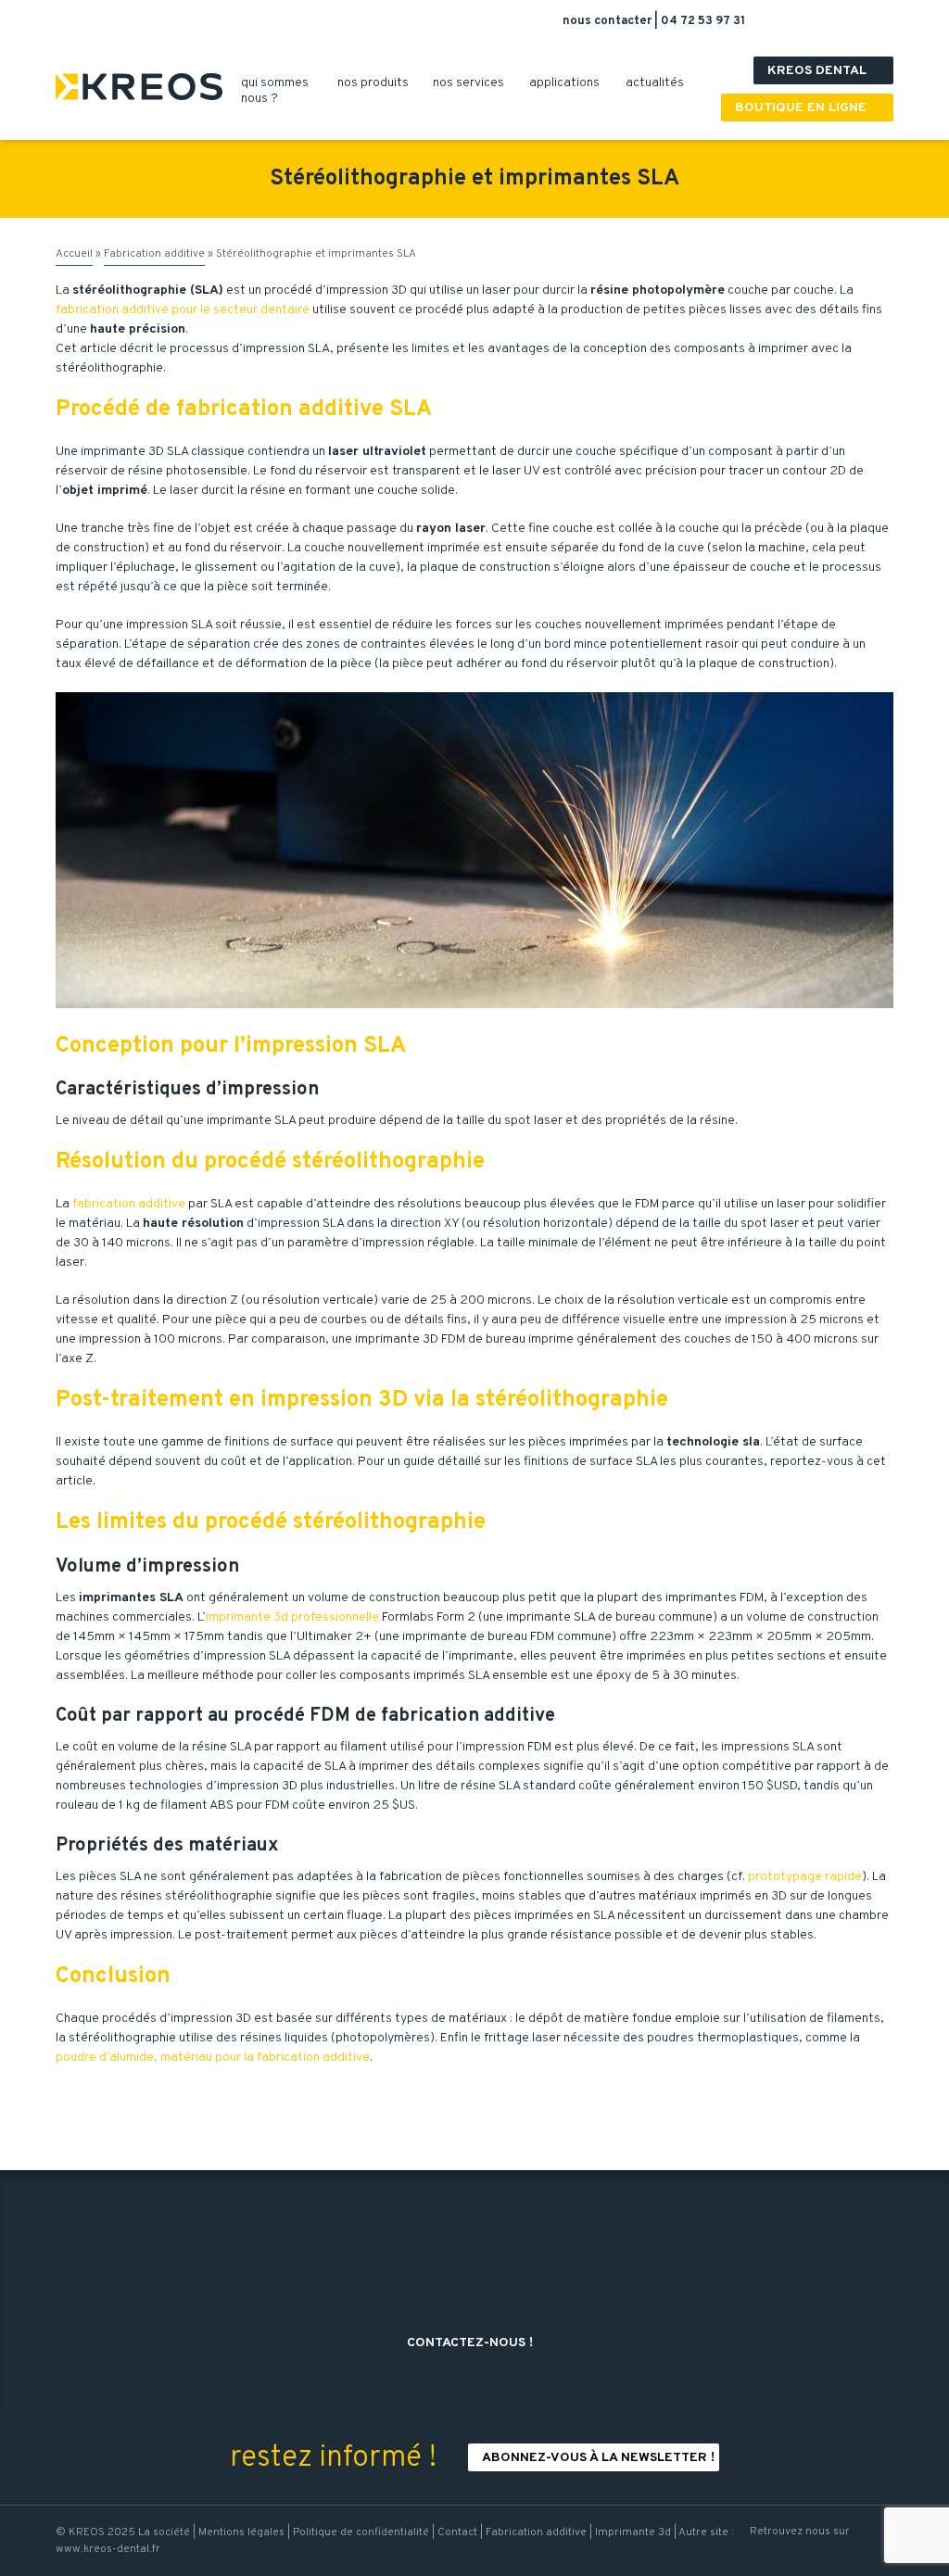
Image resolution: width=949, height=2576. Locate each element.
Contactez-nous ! (477, 2343)
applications (571, 83)
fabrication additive (129, 1204)
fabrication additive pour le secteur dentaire (183, 310)
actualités (662, 83)
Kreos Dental (826, 71)
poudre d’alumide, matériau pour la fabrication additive (213, 2058)
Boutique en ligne (810, 108)
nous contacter (608, 21)
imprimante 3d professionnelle (292, 1617)
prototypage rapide (805, 1877)
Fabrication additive (154, 254)
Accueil (74, 254)
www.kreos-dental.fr (108, 2549)
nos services (475, 83)
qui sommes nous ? (275, 91)
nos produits (380, 83)
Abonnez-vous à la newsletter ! (598, 2458)
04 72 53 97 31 (703, 21)
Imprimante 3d (633, 2532)
